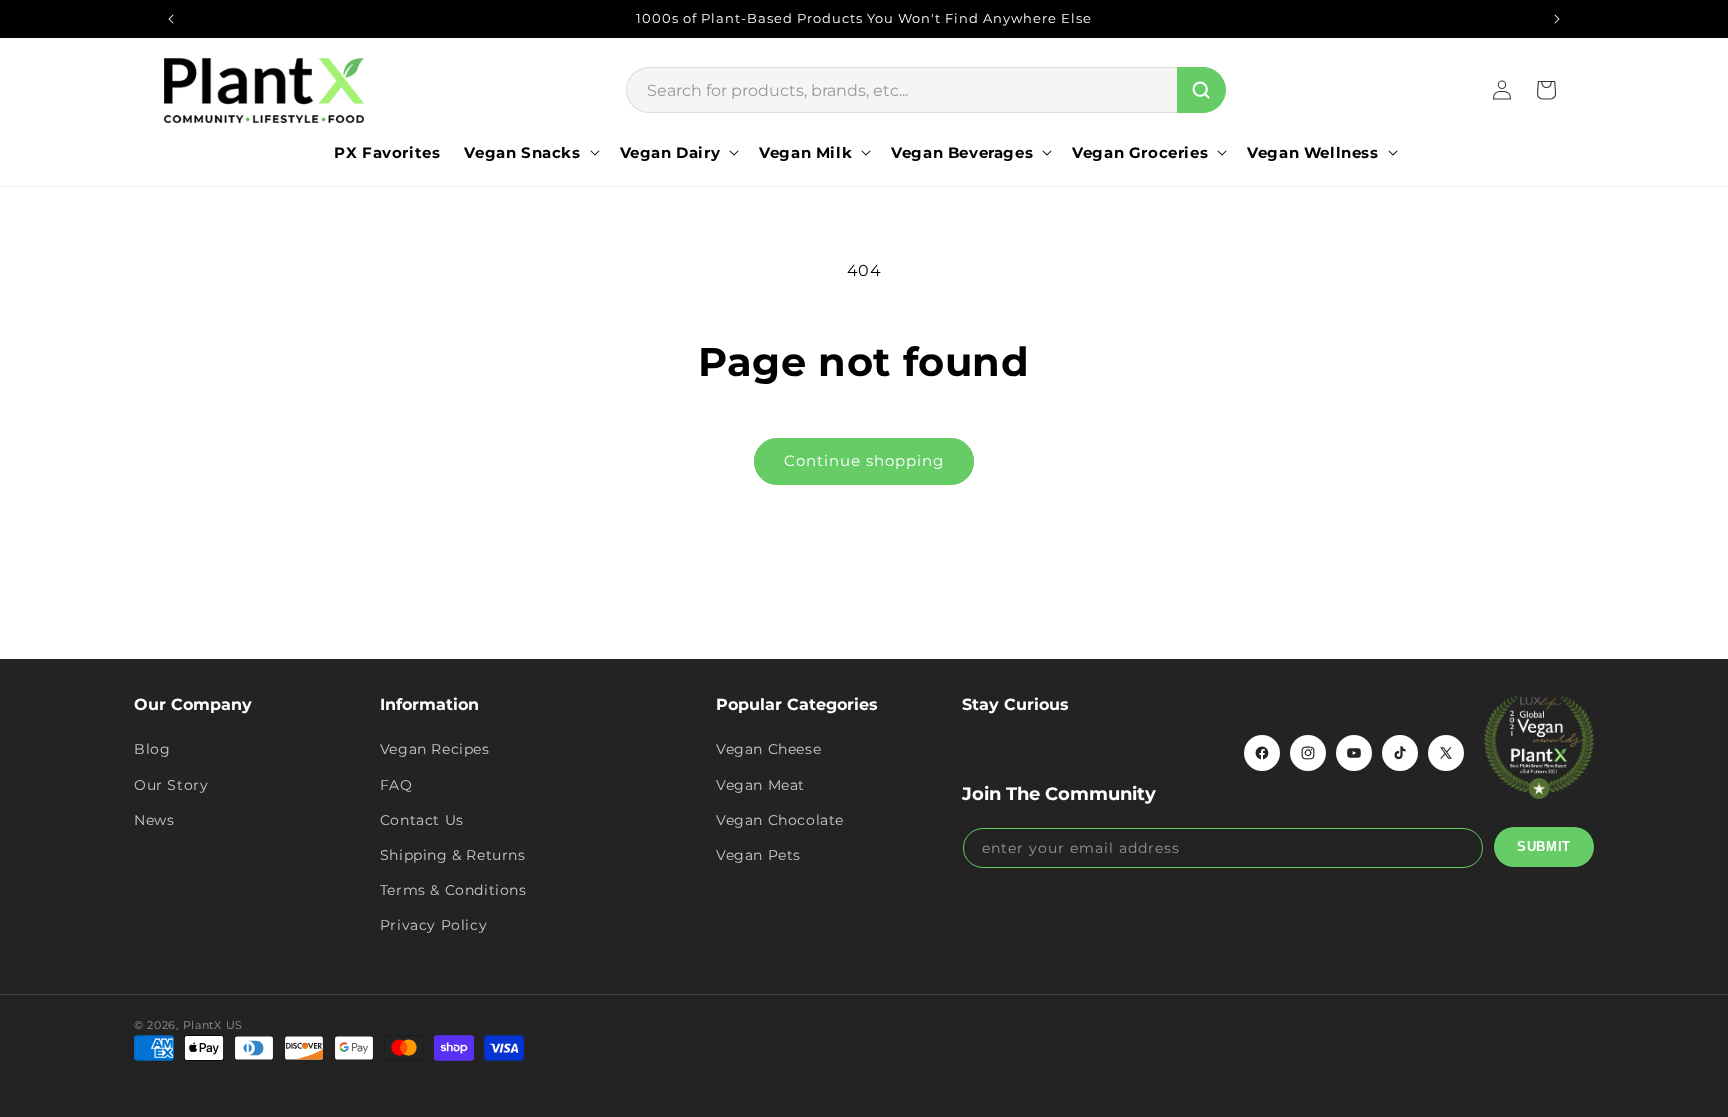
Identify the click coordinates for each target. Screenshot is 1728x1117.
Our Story (171, 785)
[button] (529, 153)
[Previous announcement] (171, 19)
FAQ (396, 785)
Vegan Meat (760, 785)
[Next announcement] (1557, 19)
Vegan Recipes (435, 749)
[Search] (1201, 90)
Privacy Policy (433, 925)
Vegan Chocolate (780, 820)
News (154, 820)
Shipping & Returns (453, 855)
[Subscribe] (1544, 847)
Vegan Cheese (768, 749)
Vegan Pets (758, 855)
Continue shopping (864, 460)
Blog (152, 749)
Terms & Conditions (453, 890)
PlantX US (213, 1025)
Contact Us (422, 820)
